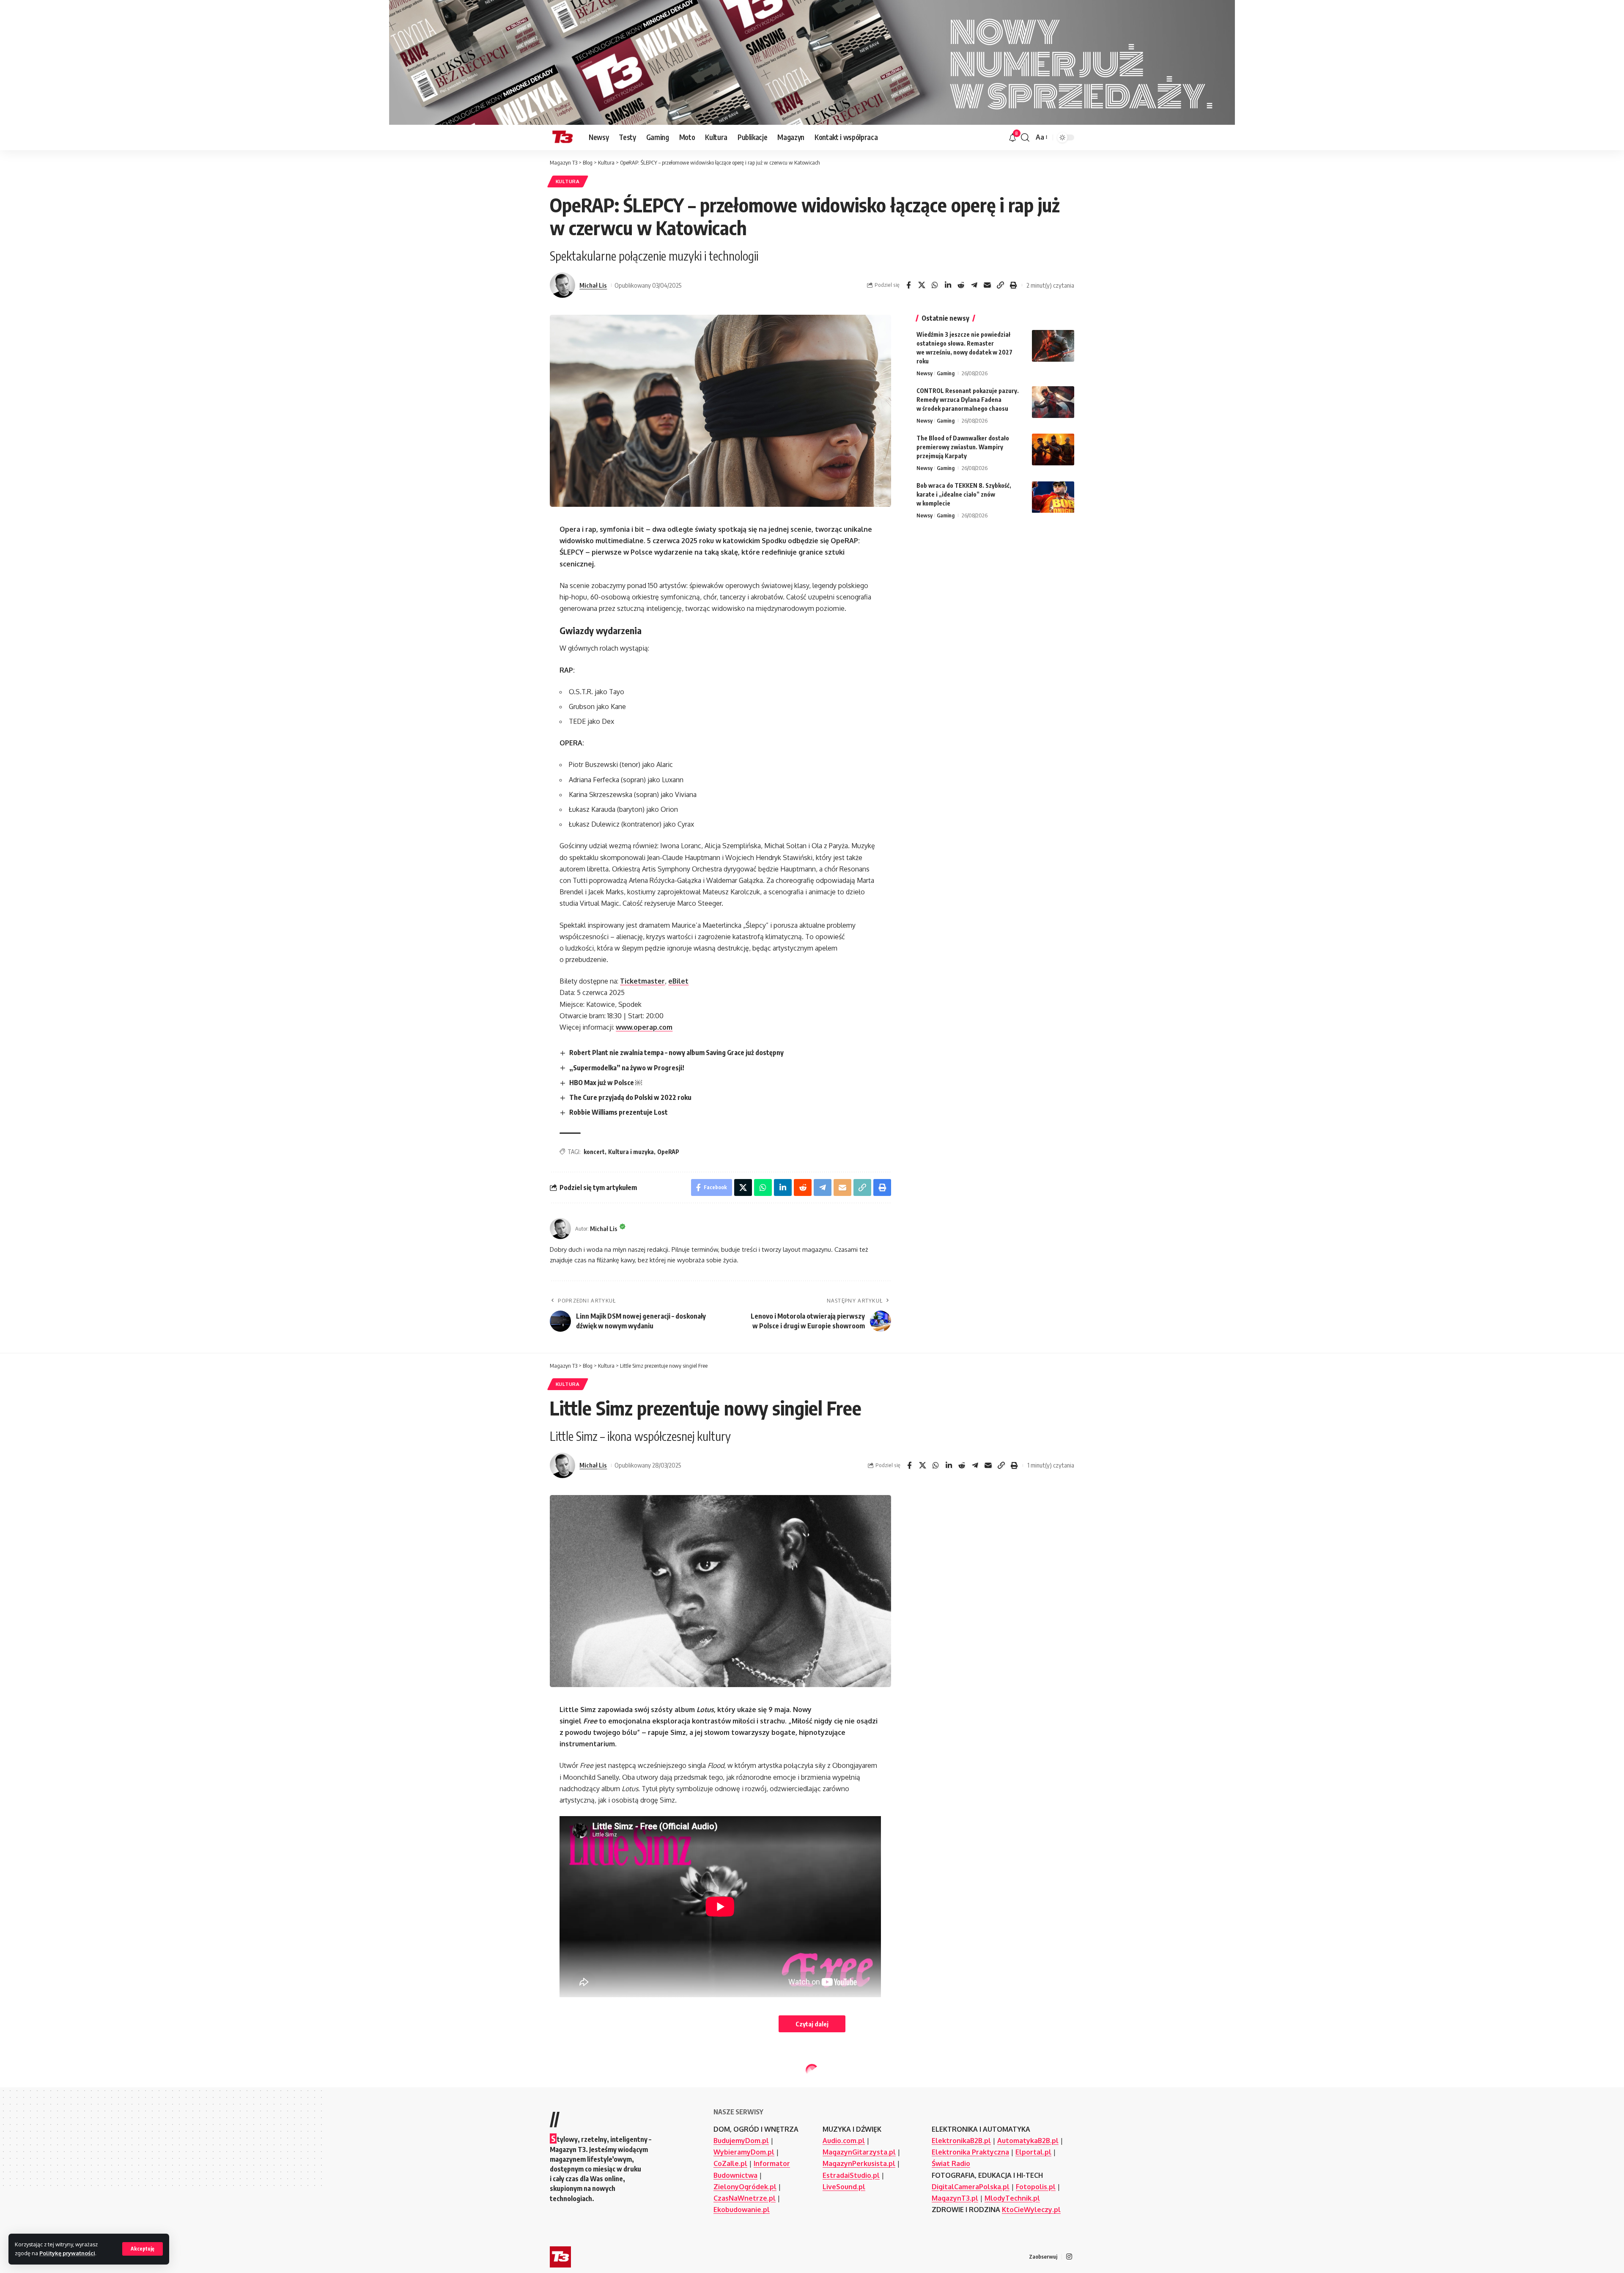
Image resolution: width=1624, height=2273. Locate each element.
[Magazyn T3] (562, 137)
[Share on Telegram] (974, 285)
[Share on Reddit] (961, 285)
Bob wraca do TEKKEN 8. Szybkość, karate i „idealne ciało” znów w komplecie (964, 495)
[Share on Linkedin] (948, 285)
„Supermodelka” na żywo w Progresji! (627, 1068)
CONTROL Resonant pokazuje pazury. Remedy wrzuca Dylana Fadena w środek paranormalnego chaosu (968, 400)
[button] (143, 2249)
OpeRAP (668, 1152)
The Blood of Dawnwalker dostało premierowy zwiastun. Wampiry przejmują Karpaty (963, 447)
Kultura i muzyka (631, 1152)
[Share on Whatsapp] (935, 285)
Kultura (568, 181)
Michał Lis (593, 285)
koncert (594, 1152)
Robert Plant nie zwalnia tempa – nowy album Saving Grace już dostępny (676, 1053)
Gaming (946, 373)
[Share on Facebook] (908, 285)
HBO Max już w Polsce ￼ (606, 1083)
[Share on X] (922, 285)
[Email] (987, 285)
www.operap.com (644, 1027)
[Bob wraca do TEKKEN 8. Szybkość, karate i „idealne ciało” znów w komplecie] (1053, 497)
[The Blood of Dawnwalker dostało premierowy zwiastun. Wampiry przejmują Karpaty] (1053, 449)
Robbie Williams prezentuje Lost (619, 1112)
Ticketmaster (642, 981)
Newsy (924, 373)
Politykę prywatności (67, 2253)
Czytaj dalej (812, 2024)
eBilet (678, 981)
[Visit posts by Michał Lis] (562, 285)
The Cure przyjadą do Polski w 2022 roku (630, 1097)
